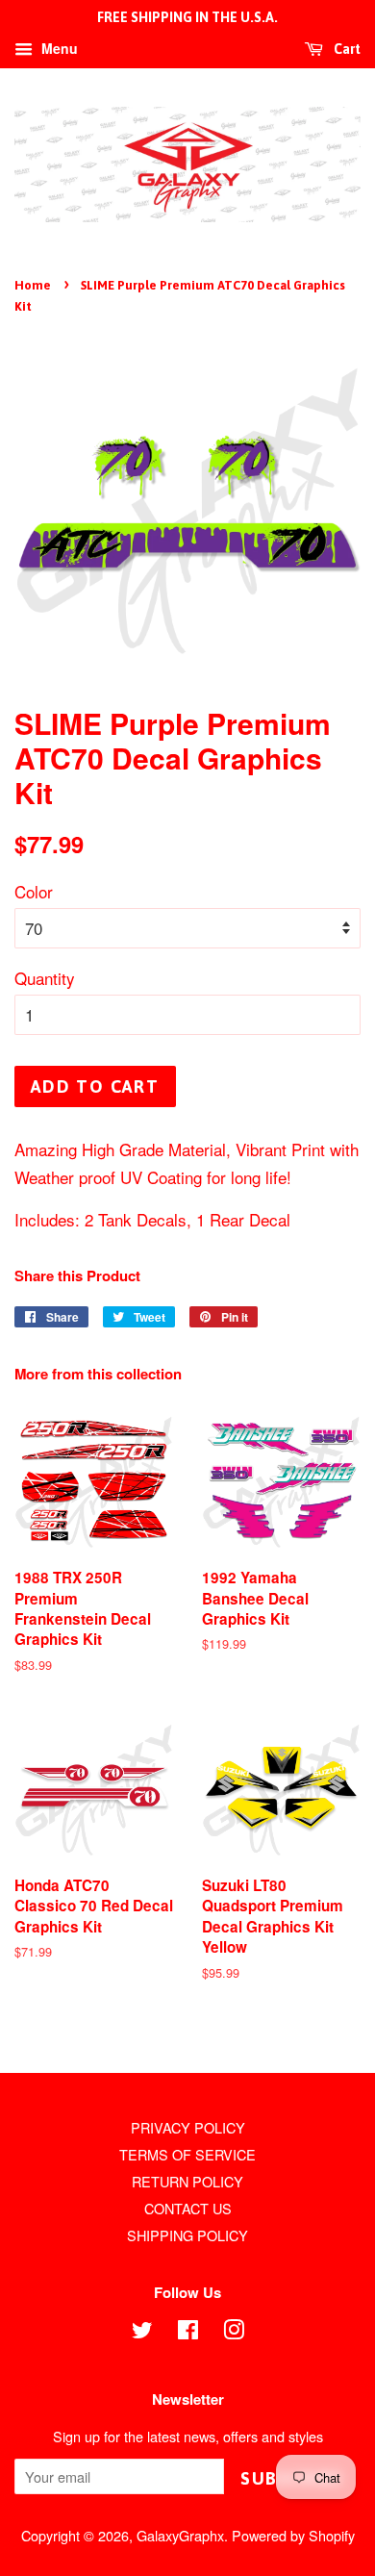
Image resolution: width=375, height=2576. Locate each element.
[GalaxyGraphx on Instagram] (234, 2332)
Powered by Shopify (293, 2535)
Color (34, 891)
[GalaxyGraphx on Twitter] (142, 2332)
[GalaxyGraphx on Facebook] (188, 2332)
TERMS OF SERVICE (187, 2154)
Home (33, 285)
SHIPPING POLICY (187, 2235)
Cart (346, 49)
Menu (58, 48)
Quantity (45, 978)
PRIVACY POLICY (188, 2127)
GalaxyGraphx (180, 2535)
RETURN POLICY (187, 2181)
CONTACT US (188, 2208)
